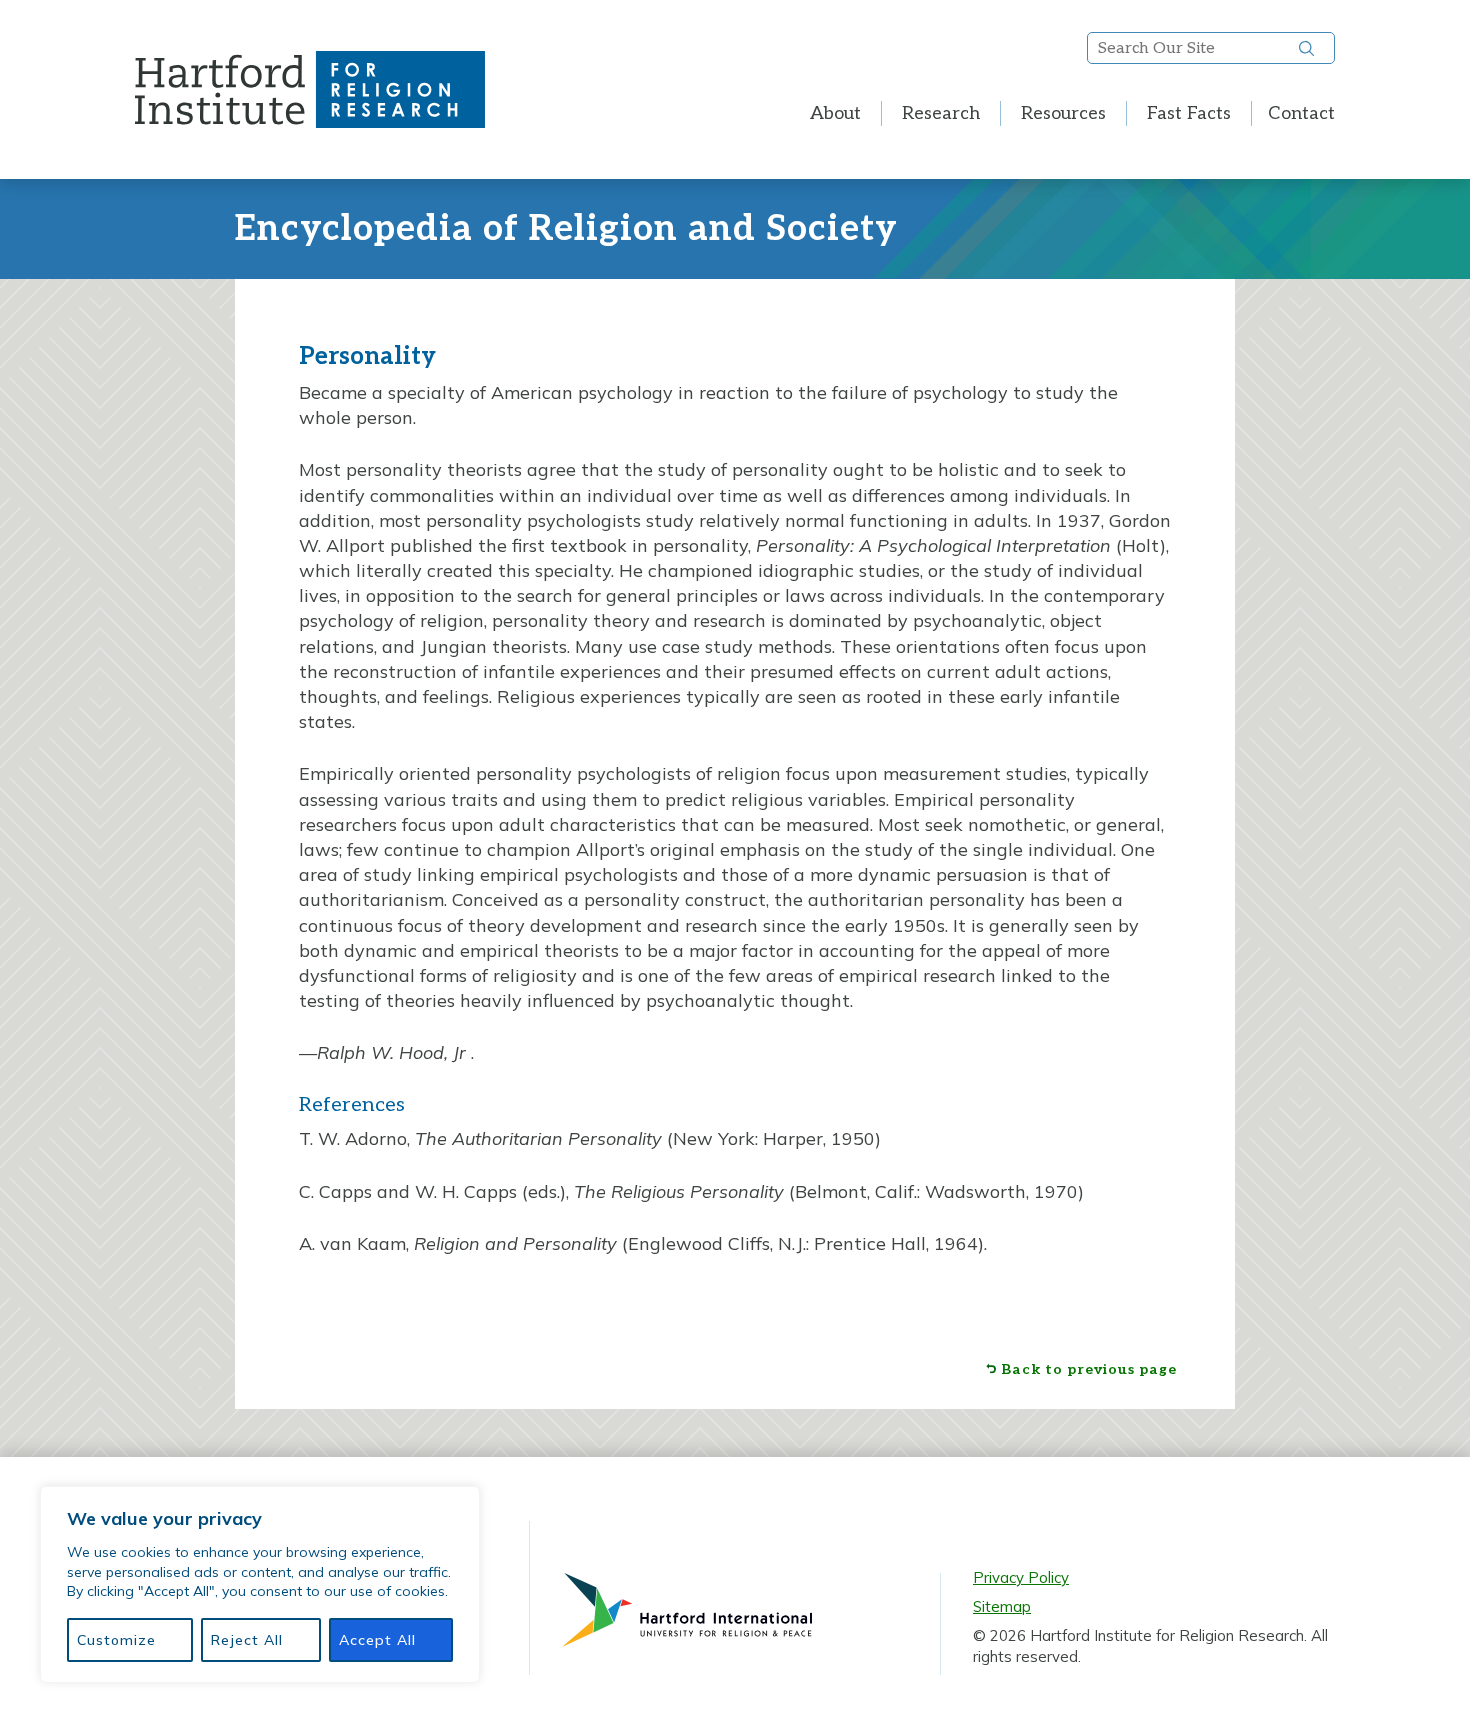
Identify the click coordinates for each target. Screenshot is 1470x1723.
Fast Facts (1189, 113)
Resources (1063, 113)
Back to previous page (1089, 1370)
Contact (1301, 113)
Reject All (247, 1640)
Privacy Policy (1021, 1577)
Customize (116, 1640)
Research (941, 113)
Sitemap (1002, 1606)
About (835, 113)
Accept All (377, 1640)
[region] (260, 1584)
